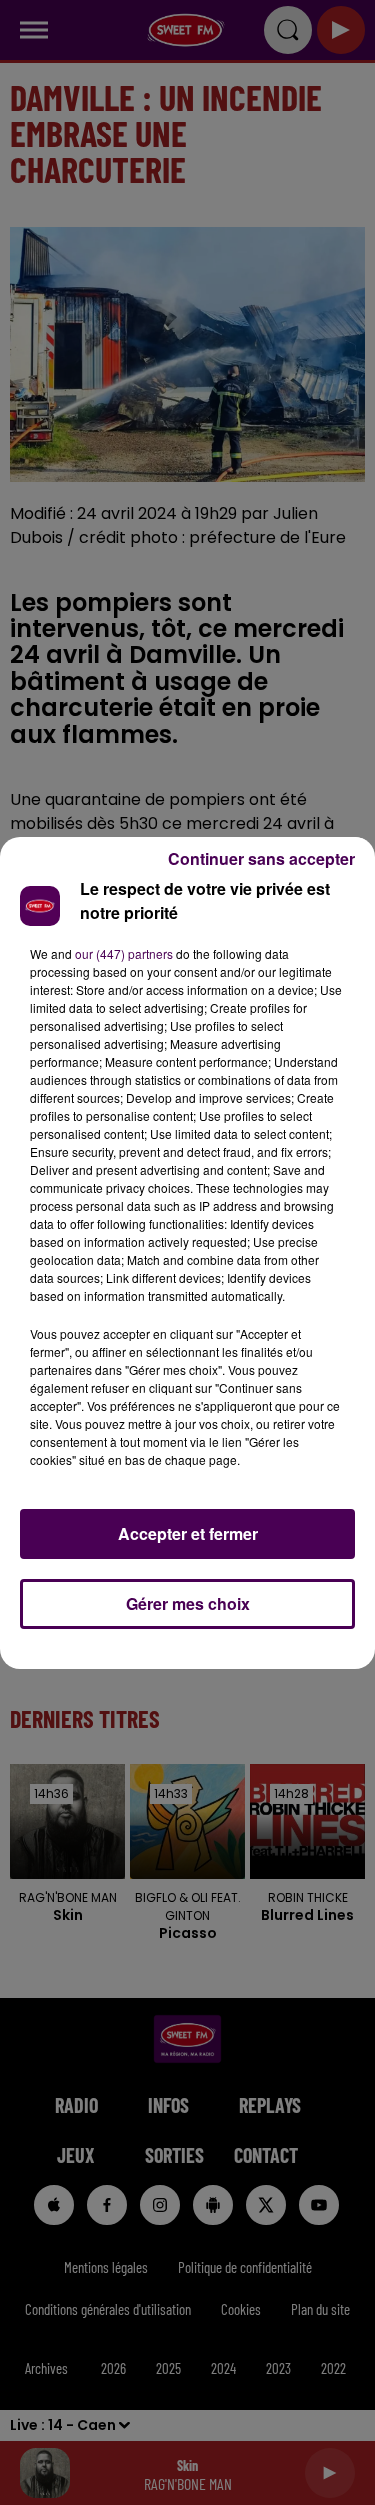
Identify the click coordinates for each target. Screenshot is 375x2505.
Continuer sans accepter (261, 858)
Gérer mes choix (188, 1603)
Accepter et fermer (188, 1533)
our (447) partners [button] (124, 953)
